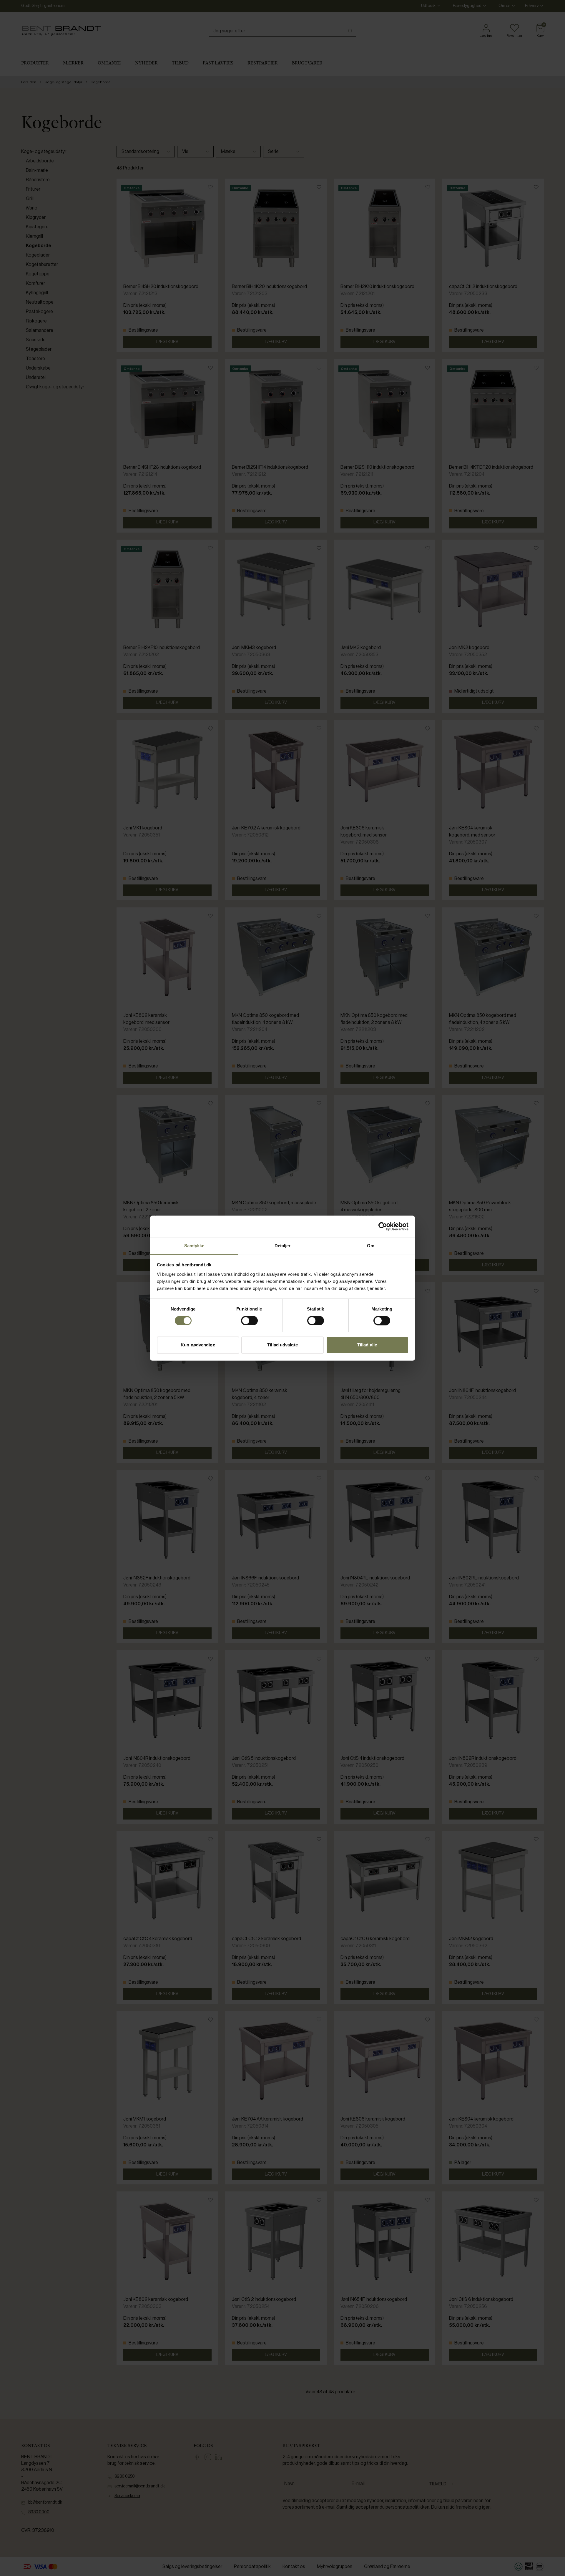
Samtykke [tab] (194, 1246)
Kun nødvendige (198, 1345)
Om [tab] (371, 1246)
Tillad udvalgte (282, 1345)
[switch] (249, 1321)
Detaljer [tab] (283, 1246)
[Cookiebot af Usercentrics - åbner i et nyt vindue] (383, 1226)
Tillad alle (367, 1345)
